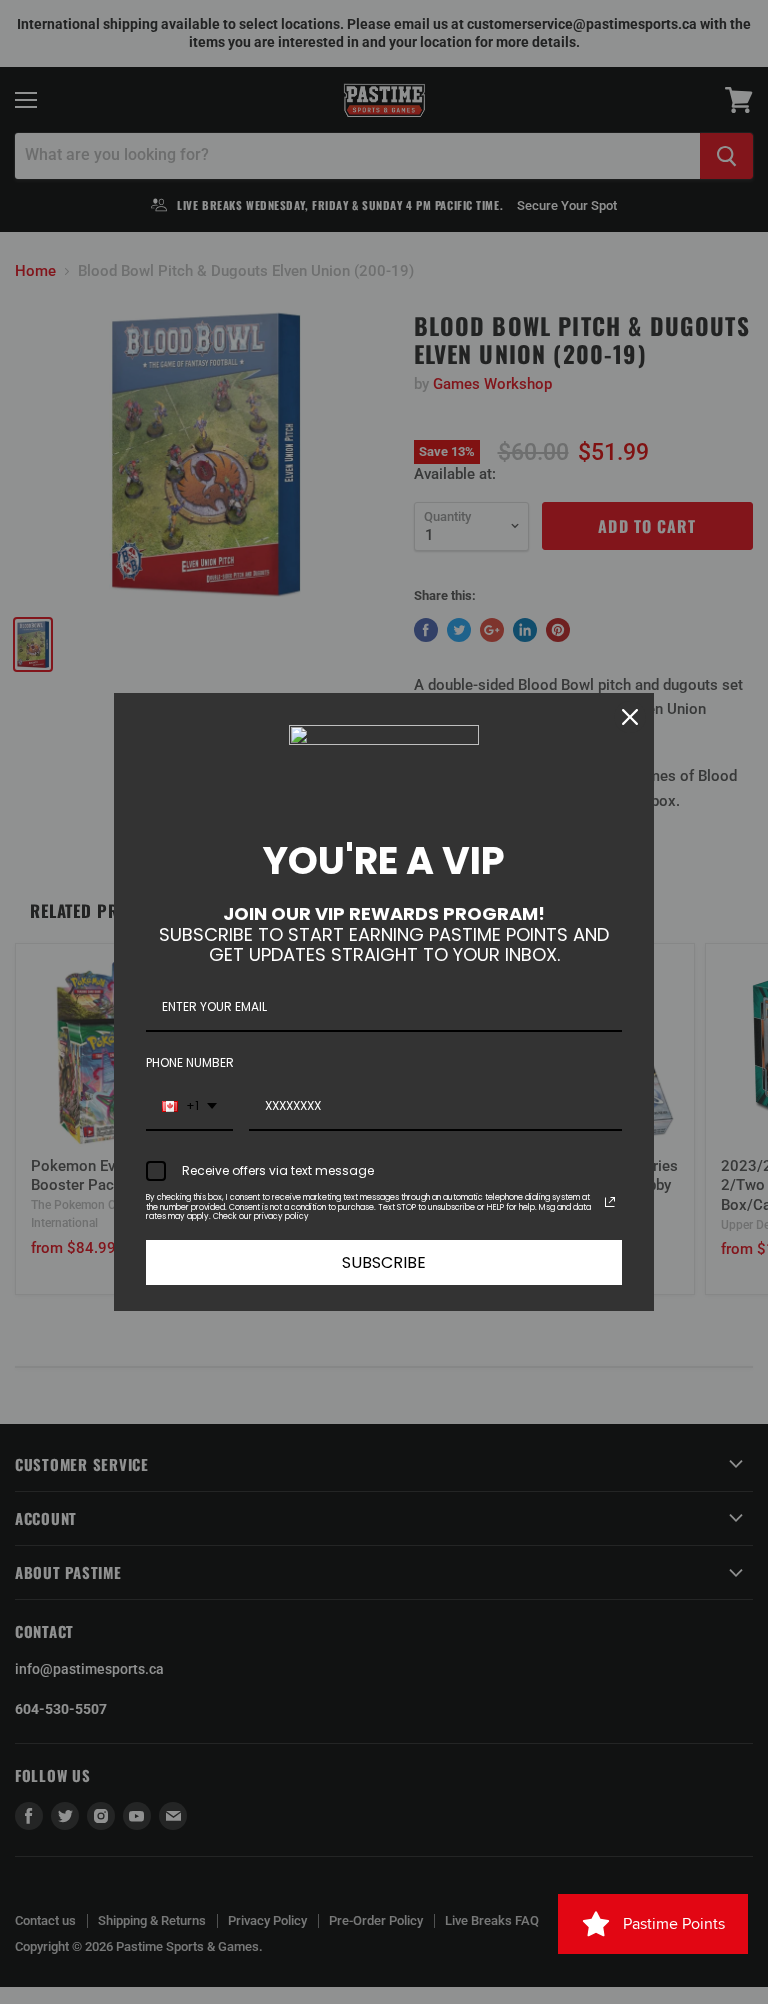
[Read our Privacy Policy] (610, 1202)
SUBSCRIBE (384, 1262)
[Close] (630, 717)
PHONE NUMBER (190, 1062)
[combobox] (189, 1107)
